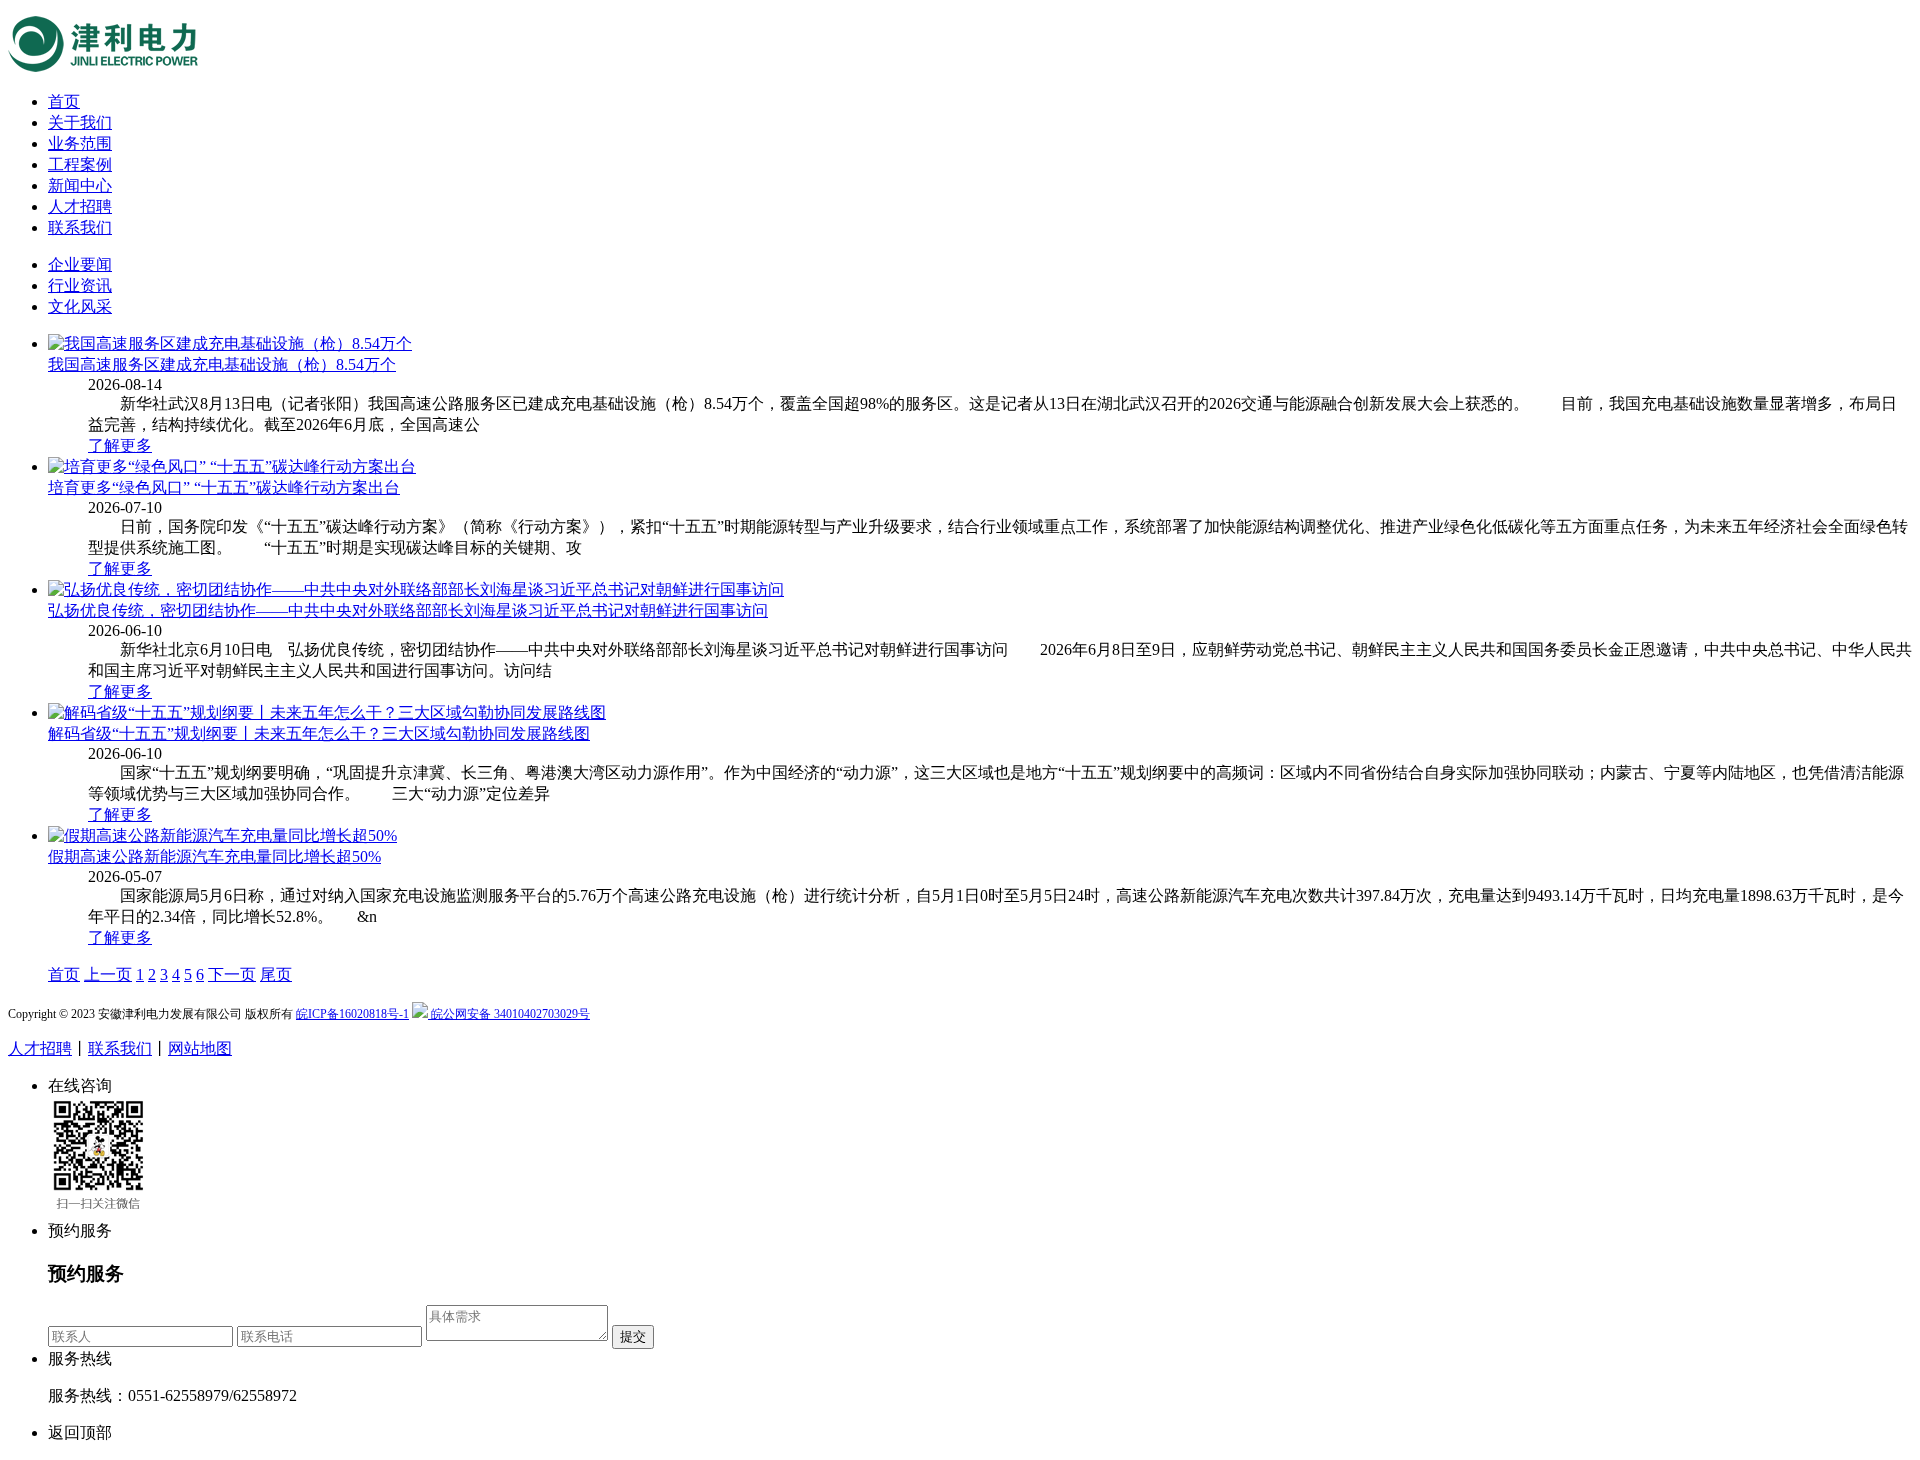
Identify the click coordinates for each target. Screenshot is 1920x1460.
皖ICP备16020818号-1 (352, 1014)
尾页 (276, 974)
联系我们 (80, 227)
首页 (64, 101)
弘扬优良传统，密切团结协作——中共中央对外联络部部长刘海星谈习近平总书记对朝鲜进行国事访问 (408, 610)
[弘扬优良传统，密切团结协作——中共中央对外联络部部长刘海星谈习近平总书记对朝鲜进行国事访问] (416, 589)
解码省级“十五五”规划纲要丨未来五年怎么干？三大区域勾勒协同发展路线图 (319, 733)
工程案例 (80, 164)
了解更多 (120, 445)
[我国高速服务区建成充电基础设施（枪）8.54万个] (230, 343)
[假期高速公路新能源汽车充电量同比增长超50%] (222, 835)
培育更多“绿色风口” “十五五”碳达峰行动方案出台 (224, 487)
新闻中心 (80, 185)
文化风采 (80, 306)
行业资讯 (80, 285)
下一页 (232, 974)
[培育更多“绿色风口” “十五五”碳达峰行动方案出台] (232, 466)
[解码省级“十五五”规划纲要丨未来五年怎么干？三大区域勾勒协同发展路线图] (327, 712)
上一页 (108, 974)
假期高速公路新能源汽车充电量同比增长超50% (214, 856)
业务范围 (80, 143)
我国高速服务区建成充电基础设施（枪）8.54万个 (222, 364)
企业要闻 (80, 264)
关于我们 (80, 122)
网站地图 (200, 1048)
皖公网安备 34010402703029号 (509, 1014)
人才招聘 (80, 206)
